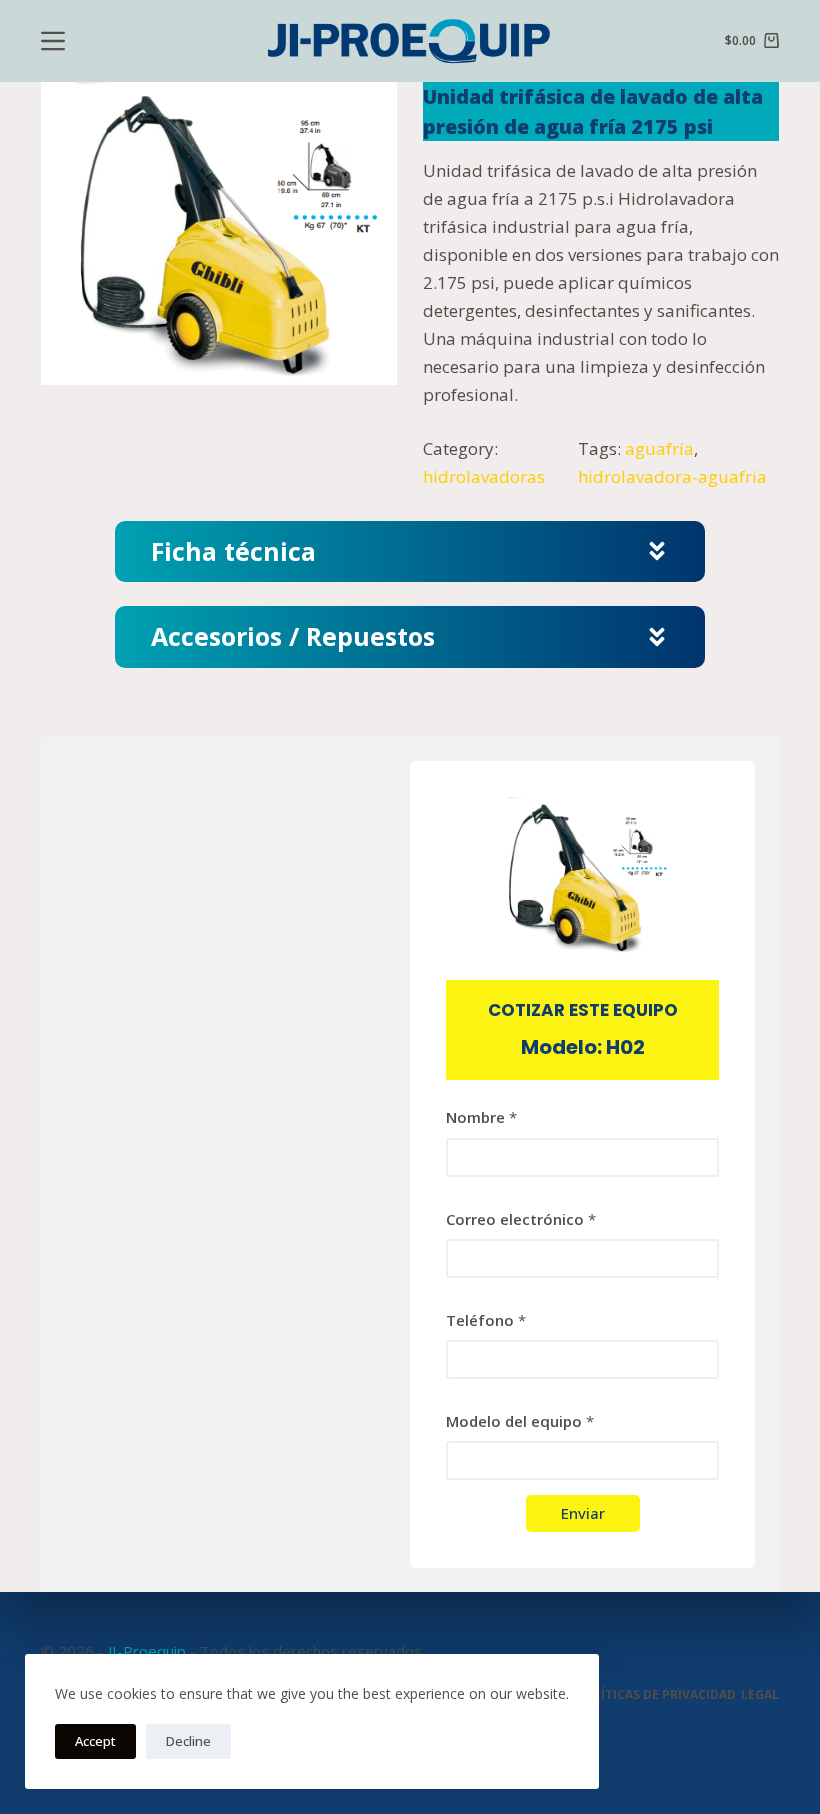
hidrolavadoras (484, 476)
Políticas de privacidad (656, 1695)
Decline (188, 1741)
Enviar (583, 1513)
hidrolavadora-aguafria (672, 476)
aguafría (659, 448)
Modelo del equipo (520, 1421)
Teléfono (486, 1320)
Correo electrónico (521, 1219)
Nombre (481, 1117)
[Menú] (53, 41)
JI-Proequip (147, 1651)
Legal (760, 1695)
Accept (95, 1741)
